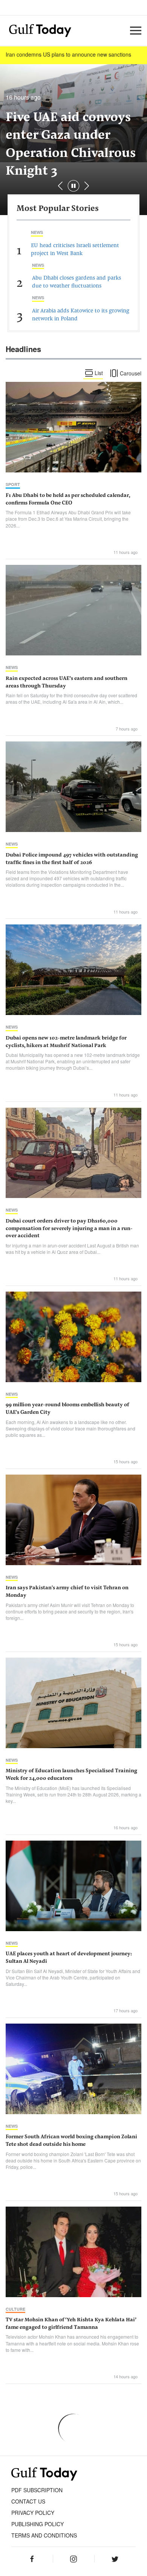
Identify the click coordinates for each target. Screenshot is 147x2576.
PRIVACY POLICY (33, 2513)
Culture (15, 2309)
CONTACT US (28, 2501)
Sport (13, 484)
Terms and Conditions (44, 2535)
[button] (87, 186)
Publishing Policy (38, 2524)
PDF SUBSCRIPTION (37, 2490)
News (37, 232)
